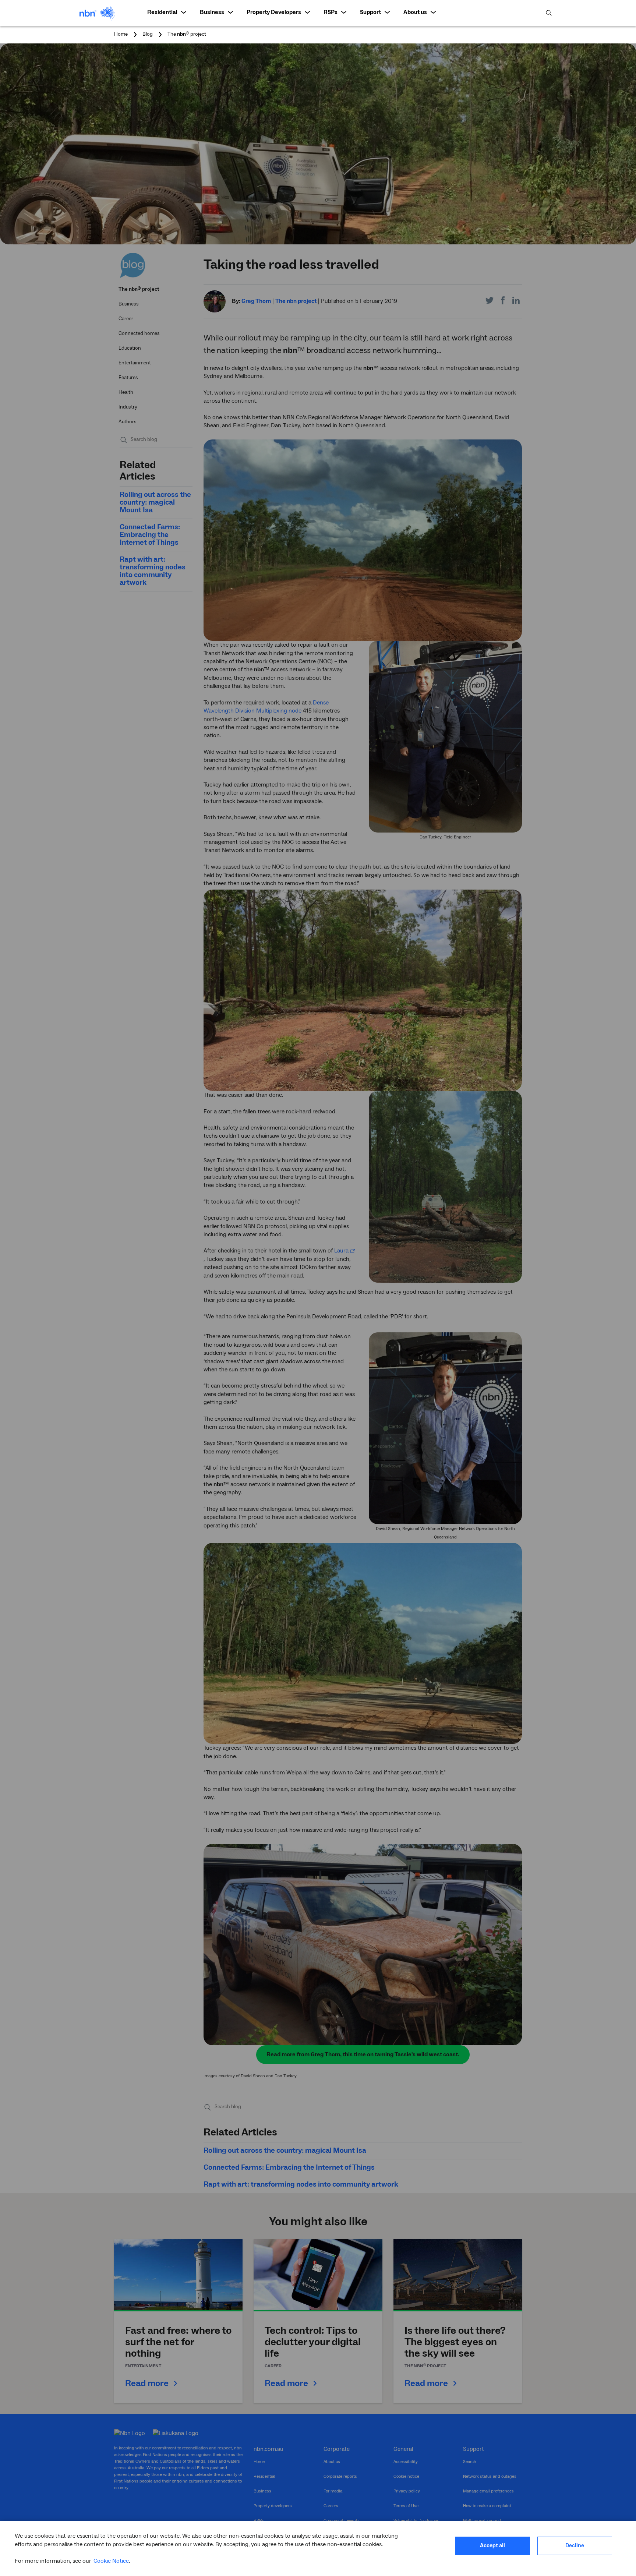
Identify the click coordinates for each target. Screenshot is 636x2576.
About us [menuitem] (415, 12)
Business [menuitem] (212, 12)
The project (187, 34)
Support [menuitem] (370, 12)
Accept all (492, 2546)
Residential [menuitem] (162, 12)
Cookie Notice (111, 2561)
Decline (575, 2546)
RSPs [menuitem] (331, 12)
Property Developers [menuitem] (274, 12)
